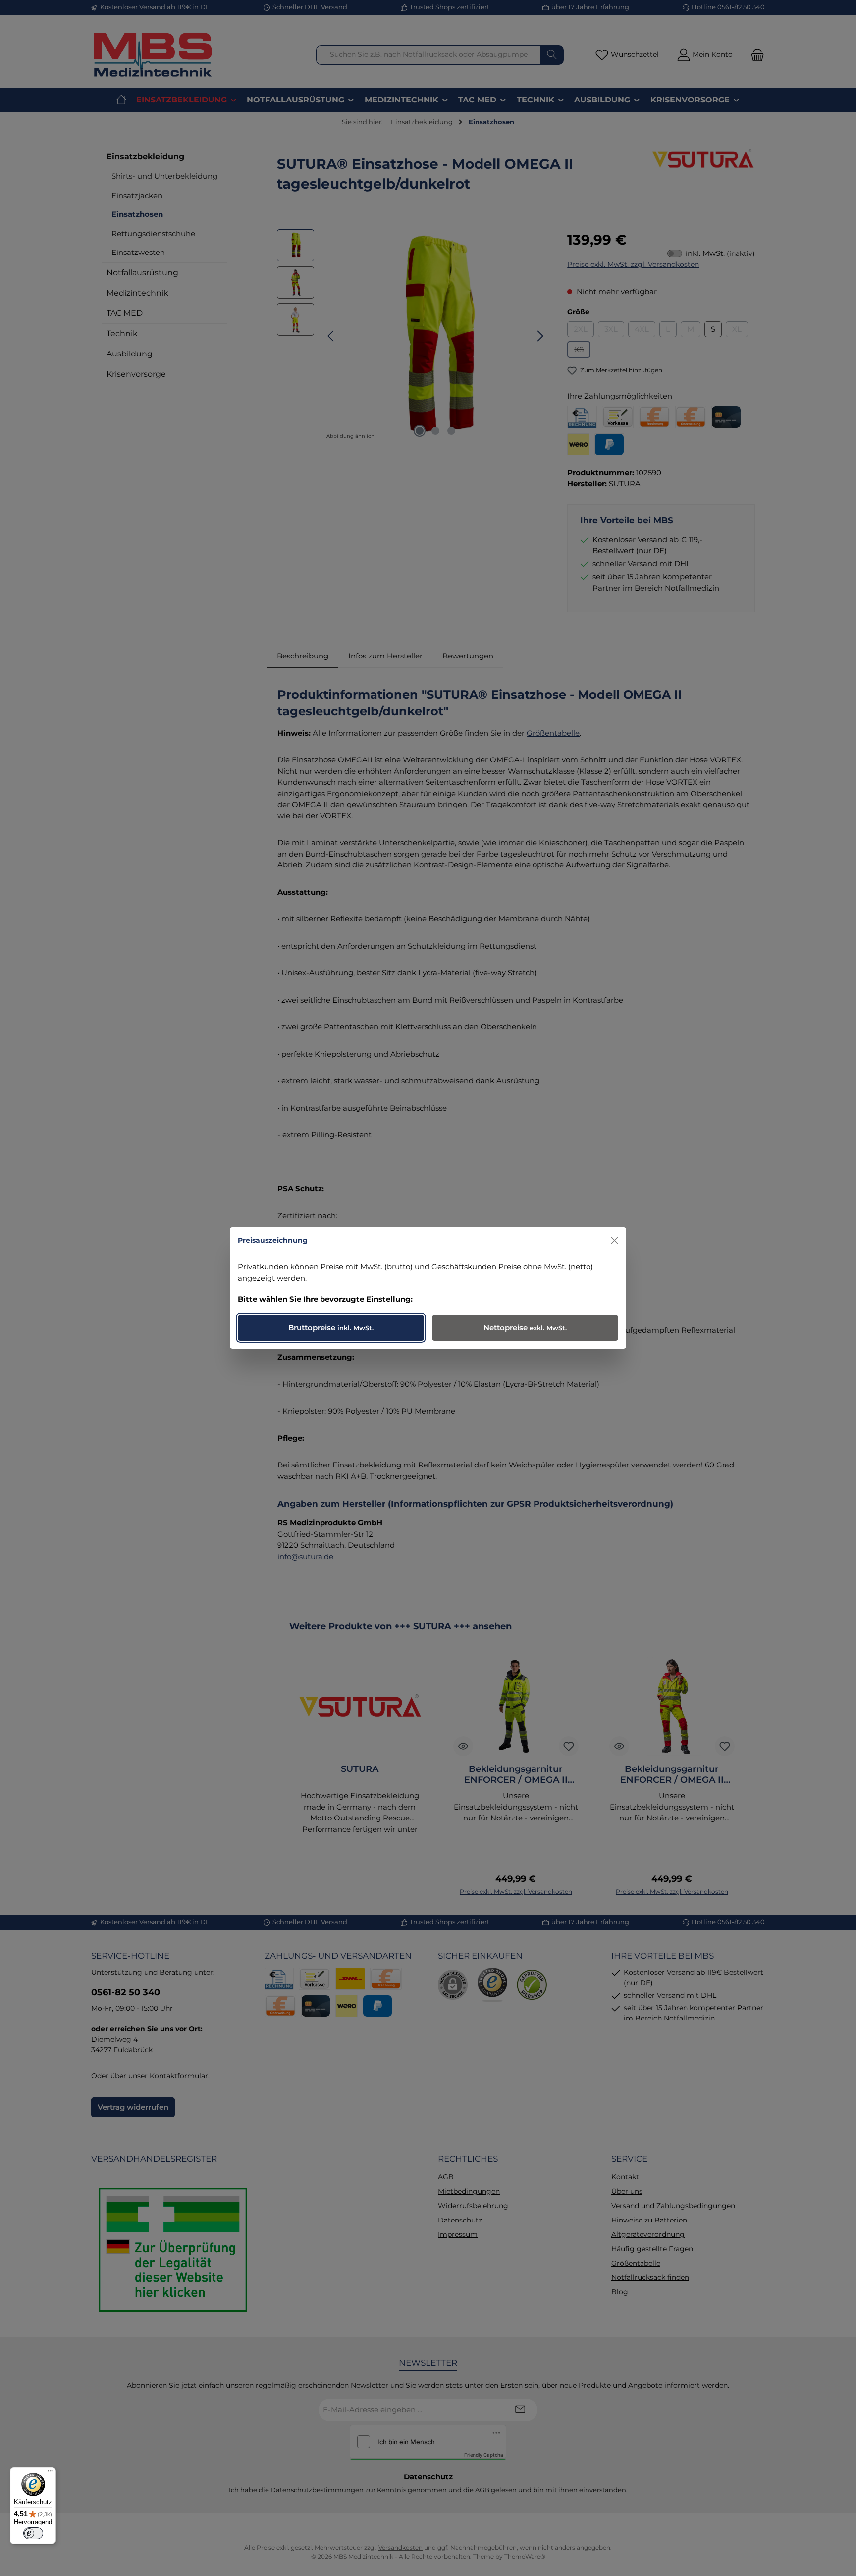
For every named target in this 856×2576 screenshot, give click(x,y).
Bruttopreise (331, 1328)
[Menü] (50, 2473)
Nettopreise (525, 1328)
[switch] (33, 2533)
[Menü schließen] (615, 1240)
